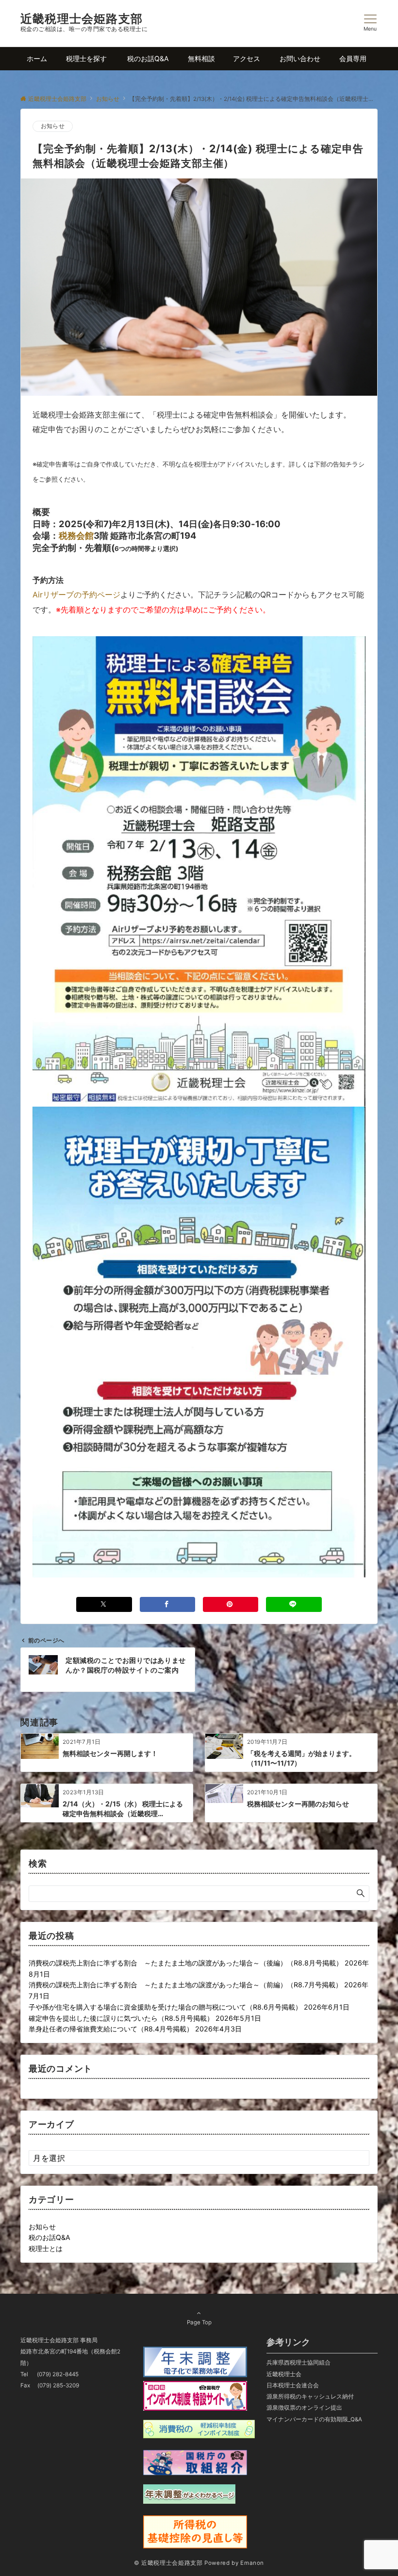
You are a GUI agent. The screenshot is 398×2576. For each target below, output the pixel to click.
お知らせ (53, 126)
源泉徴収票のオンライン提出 (304, 2408)
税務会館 (76, 535)
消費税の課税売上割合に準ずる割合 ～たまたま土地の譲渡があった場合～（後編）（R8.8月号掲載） (186, 1963)
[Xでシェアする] (104, 1604)
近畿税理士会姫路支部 (82, 19)
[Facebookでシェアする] (167, 1604)
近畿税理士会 (284, 2374)
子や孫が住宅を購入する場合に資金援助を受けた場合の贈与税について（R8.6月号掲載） (165, 2007)
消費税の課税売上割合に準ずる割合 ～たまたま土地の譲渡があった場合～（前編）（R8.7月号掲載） (185, 1985)
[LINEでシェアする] (294, 1604)
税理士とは (46, 2248)
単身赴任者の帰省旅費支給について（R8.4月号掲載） (111, 2029)
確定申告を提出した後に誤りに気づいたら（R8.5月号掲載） (121, 2018)
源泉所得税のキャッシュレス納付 (310, 2397)
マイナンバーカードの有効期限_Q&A (314, 2419)
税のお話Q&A (50, 2237)
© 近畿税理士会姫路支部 (168, 2563)
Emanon (252, 2563)
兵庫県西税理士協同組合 (298, 2363)
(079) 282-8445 (58, 2374)
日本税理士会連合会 (293, 2385)
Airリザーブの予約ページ (76, 595)
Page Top (199, 2322)
